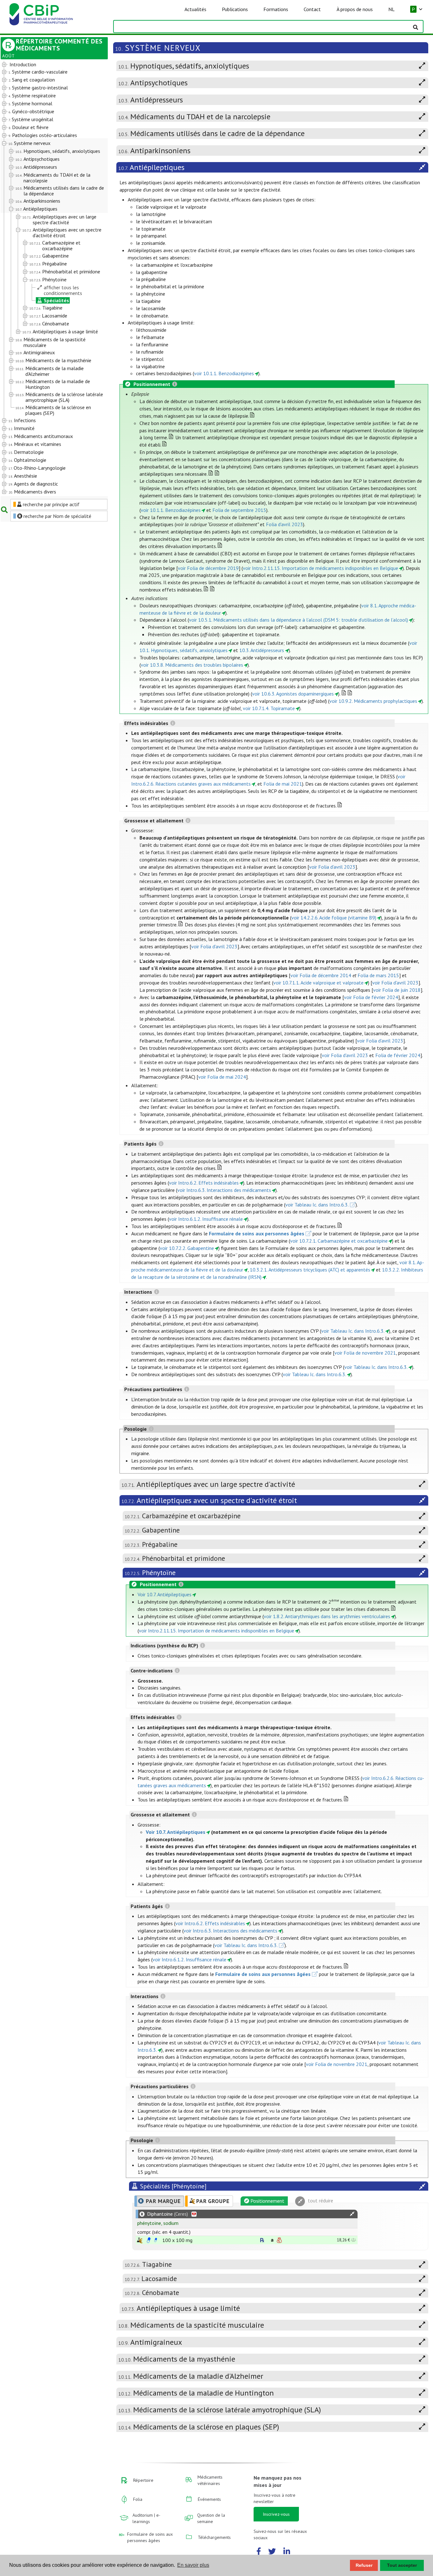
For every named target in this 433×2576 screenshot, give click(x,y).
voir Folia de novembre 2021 (365, 1353)
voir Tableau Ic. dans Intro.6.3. (317, 1205)
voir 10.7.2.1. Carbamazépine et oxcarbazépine (339, 1241)
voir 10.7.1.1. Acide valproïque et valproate (318, 983)
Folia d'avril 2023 (284, 524)
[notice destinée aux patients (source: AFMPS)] (156, 2240)
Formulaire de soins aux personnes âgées (257, 1233)
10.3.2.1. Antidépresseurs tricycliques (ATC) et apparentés (310, 1270)
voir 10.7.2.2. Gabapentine (187, 1248)
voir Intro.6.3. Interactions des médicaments (224, 1190)
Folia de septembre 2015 (239, 510)
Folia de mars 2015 (378, 975)
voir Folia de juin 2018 (397, 990)
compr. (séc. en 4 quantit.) (164, 2232)
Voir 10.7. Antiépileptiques (165, 1594)
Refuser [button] (364, 2565)
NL (391, 9)
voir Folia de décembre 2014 (321, 975)
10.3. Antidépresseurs (262, 650)
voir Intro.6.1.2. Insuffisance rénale (206, 1219)
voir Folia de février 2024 (371, 997)
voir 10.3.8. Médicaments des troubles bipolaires (192, 665)
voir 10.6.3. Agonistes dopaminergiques (293, 694)
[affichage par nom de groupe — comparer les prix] (140, 2240)
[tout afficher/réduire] (352, 2214)
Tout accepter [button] (402, 2565)
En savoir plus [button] (193, 2565)
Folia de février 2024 (398, 1055)
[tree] (50, 278)
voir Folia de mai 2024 (222, 1077)
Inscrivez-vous (276, 2514)
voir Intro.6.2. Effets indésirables (204, 1183)
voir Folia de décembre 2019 (208, 568)
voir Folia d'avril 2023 (332, 867)
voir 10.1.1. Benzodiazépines (224, 373)
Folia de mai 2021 (283, 784)
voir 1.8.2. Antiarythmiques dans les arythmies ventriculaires (327, 1616)
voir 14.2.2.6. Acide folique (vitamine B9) (334, 918)
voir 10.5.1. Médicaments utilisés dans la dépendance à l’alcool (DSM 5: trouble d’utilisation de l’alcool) (298, 620)
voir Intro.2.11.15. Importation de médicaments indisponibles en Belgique (320, 568)
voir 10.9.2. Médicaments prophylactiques (373, 701)
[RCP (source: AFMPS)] (149, 2240)
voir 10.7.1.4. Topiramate (269, 708)
